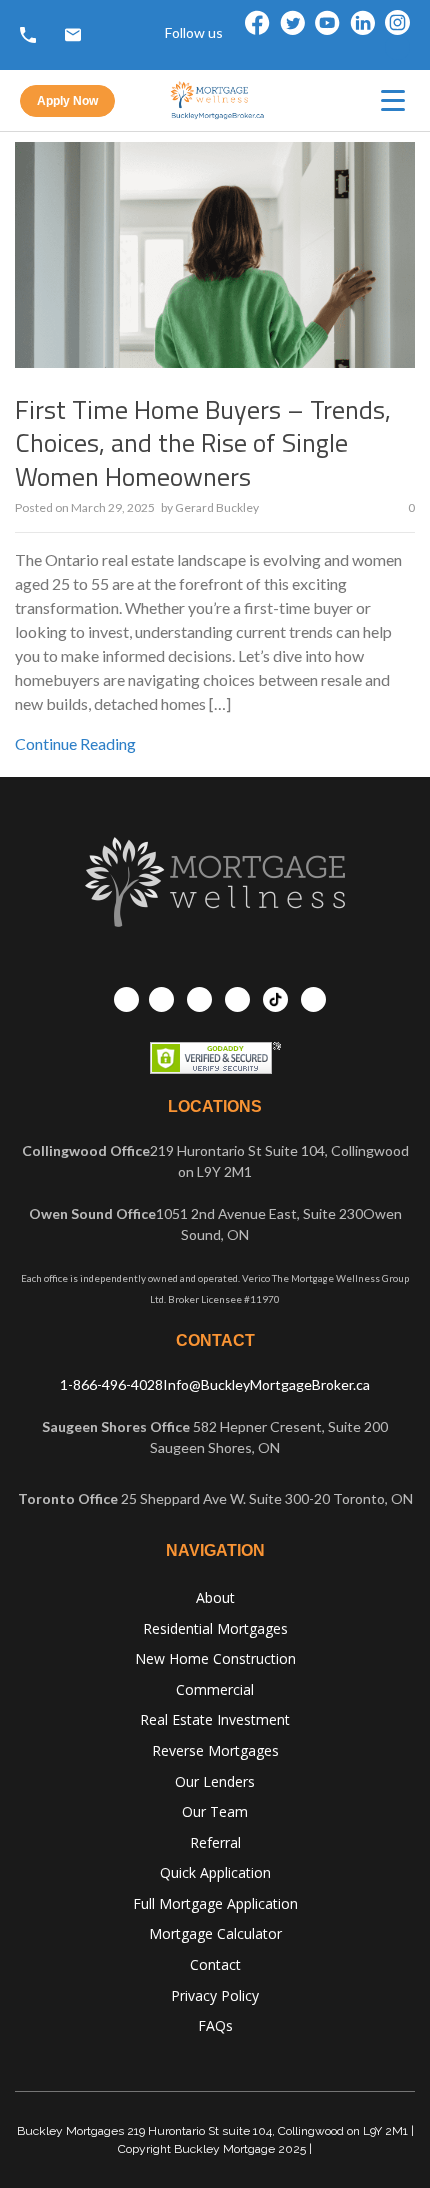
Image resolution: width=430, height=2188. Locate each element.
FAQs (215, 2025)
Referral (215, 1842)
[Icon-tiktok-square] (397, 47)
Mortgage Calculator (215, 1933)
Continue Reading (75, 743)
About (215, 1597)
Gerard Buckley (217, 507)
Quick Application (215, 1872)
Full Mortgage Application (215, 1903)
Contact (215, 1964)
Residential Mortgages (215, 1628)
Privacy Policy (215, 1995)
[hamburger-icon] (393, 100)
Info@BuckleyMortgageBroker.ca (266, 1384)
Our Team (215, 1811)
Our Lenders (215, 1781)
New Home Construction (215, 1658)
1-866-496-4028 (111, 1384)
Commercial (215, 1689)
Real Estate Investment (215, 1719)
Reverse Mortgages (215, 1750)
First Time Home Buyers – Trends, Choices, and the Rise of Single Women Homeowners (203, 443)
